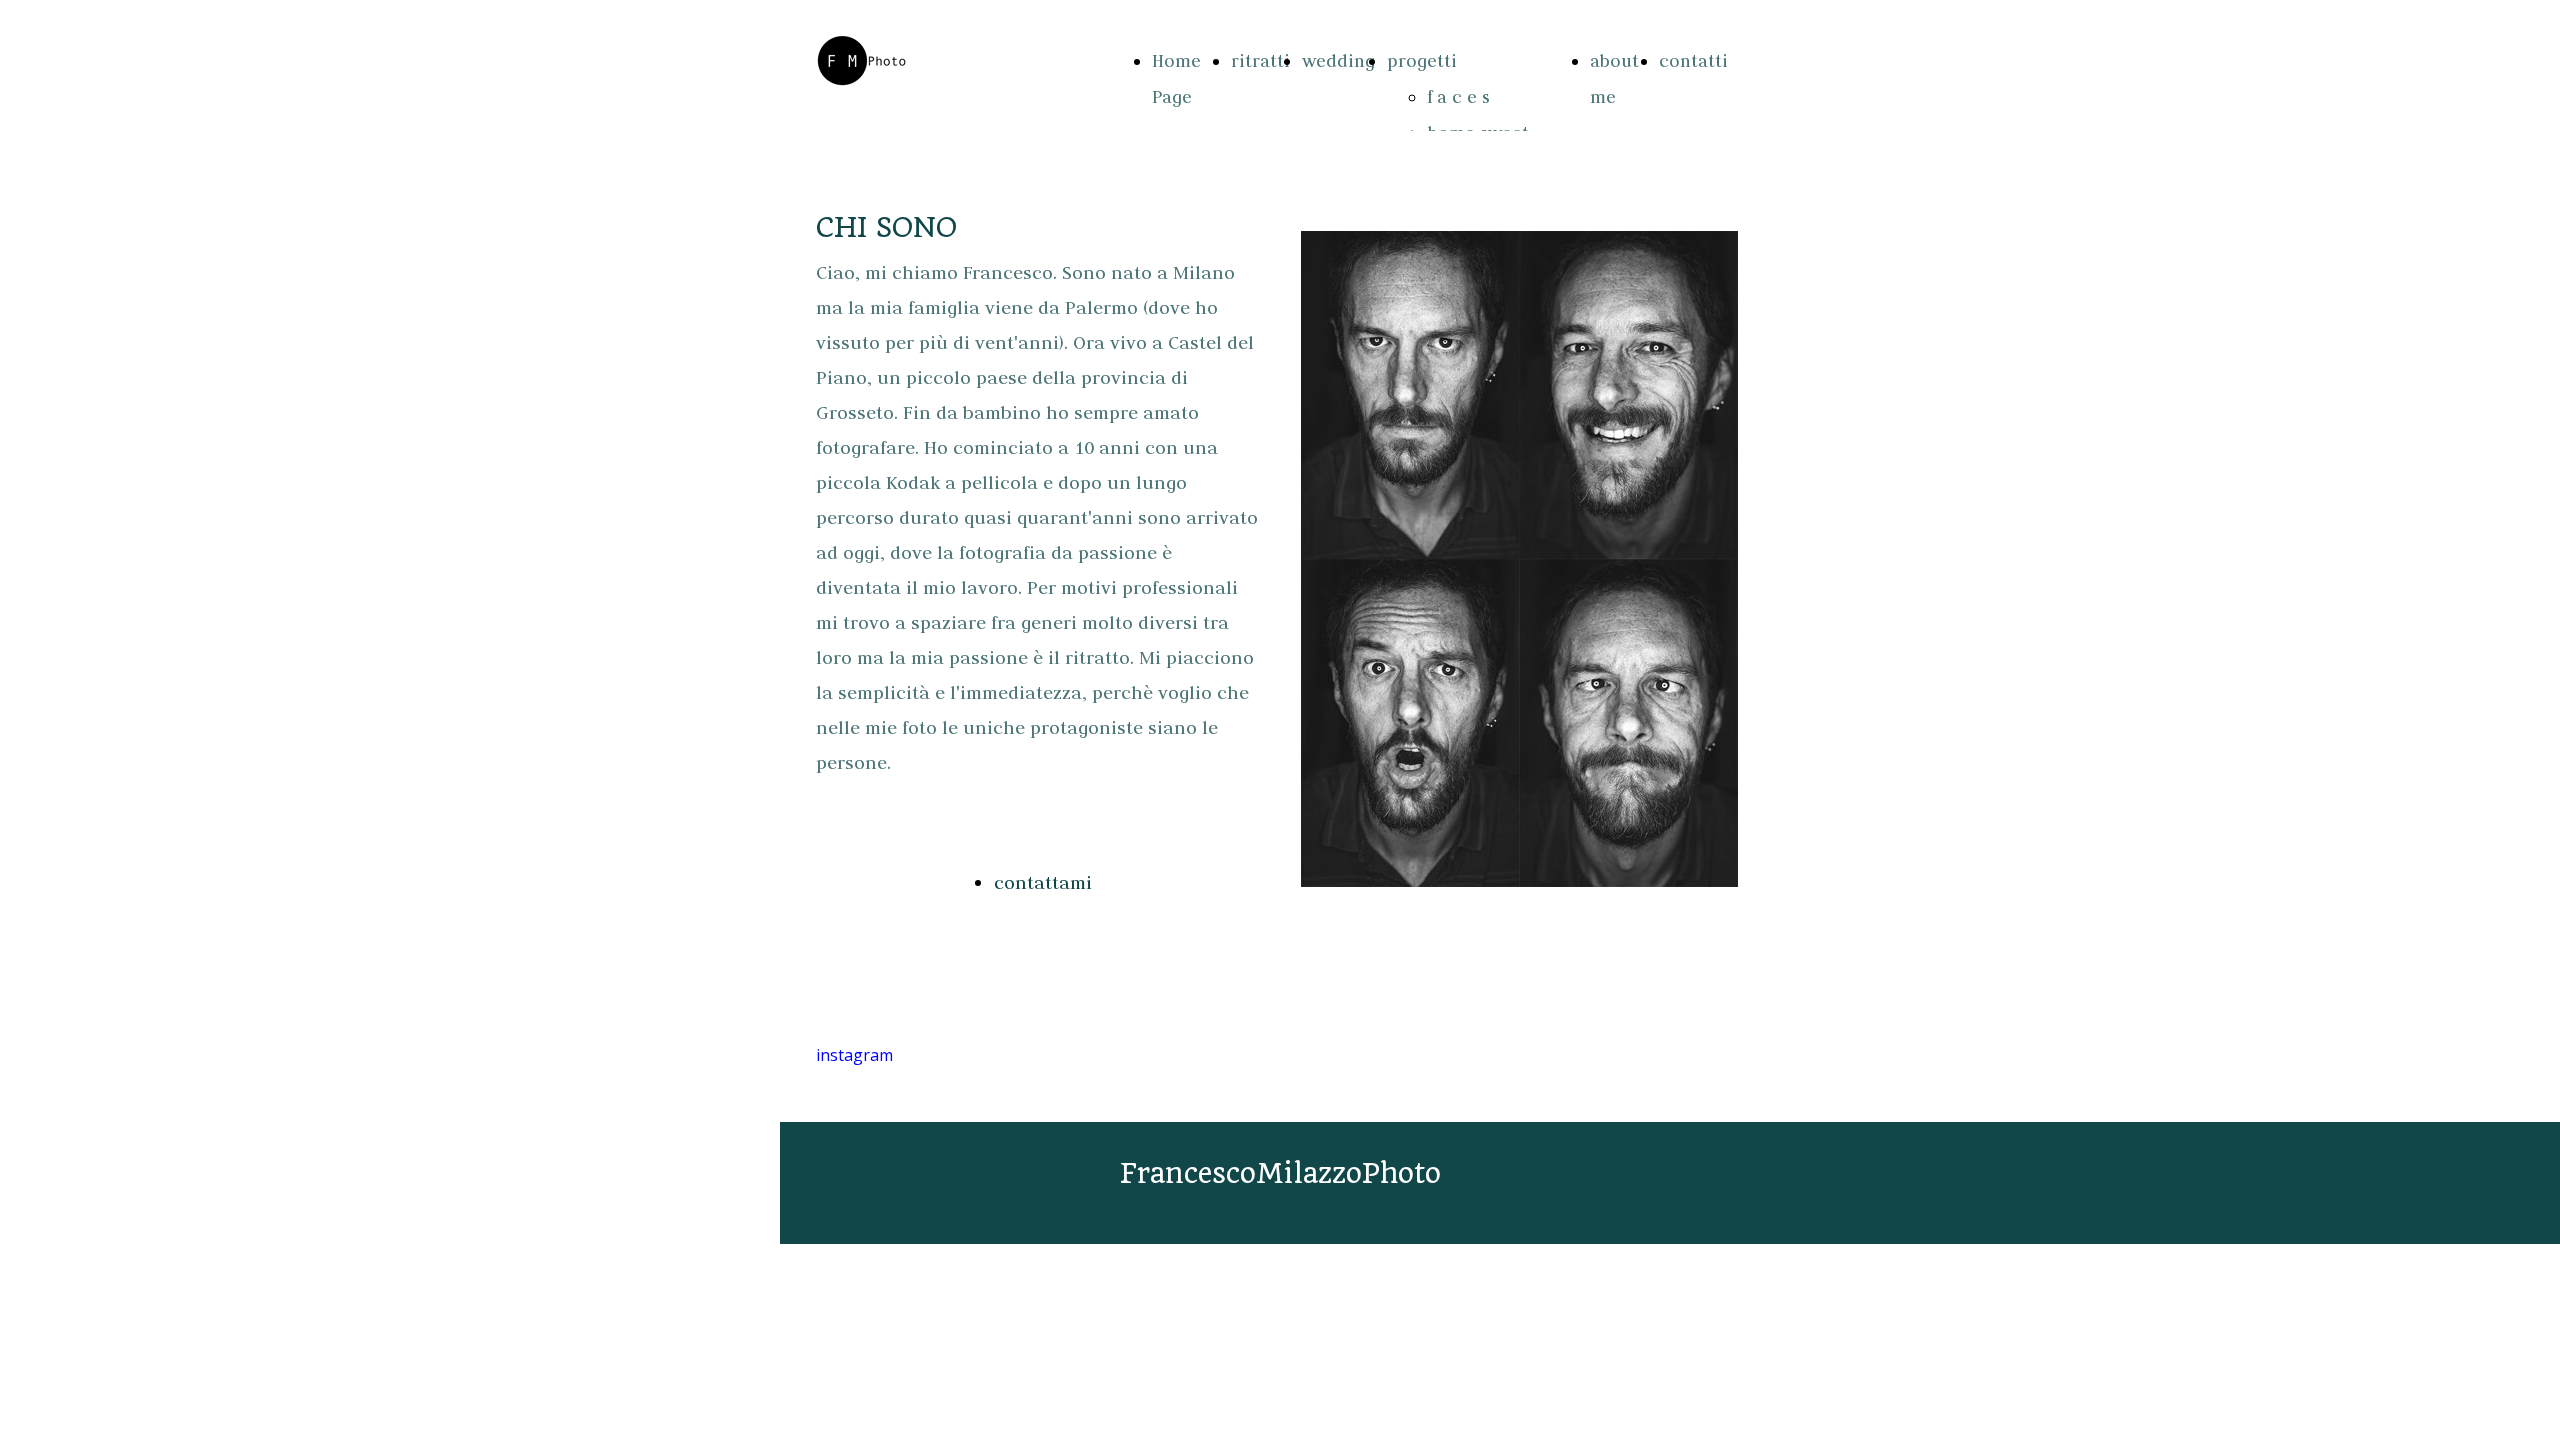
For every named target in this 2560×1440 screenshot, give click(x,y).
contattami (1043, 882)
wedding (1338, 61)
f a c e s (1458, 97)
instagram (854, 1055)
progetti (1422, 61)
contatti (1693, 61)
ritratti (1260, 61)
